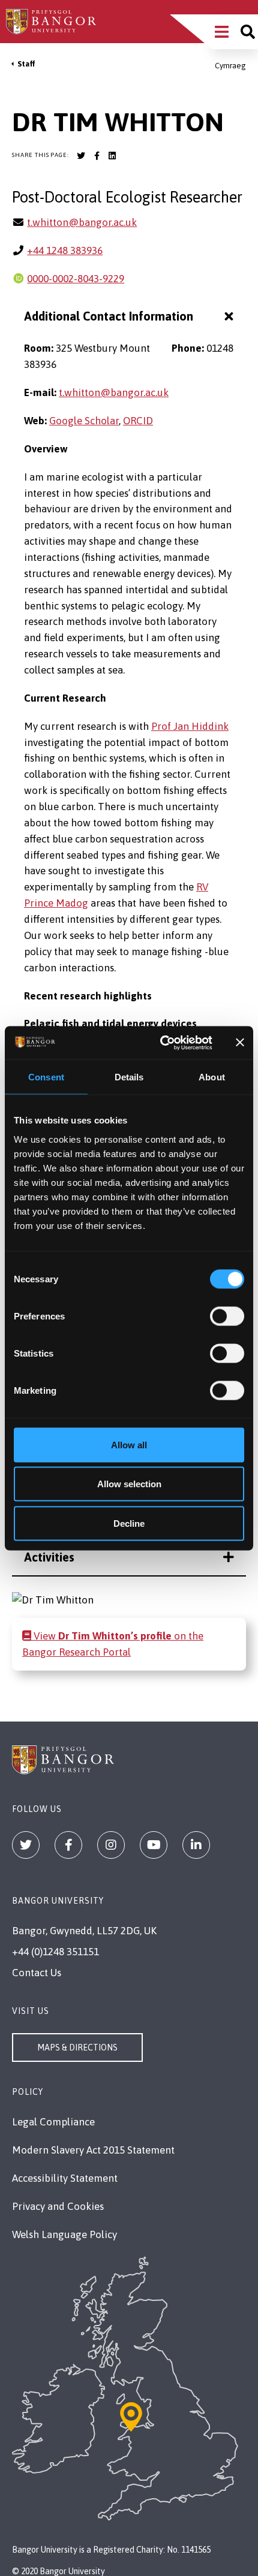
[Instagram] (111, 1845)
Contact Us (37, 1973)
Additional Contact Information (109, 316)
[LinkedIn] (196, 1845)
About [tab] (212, 1077)
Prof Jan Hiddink (190, 726)
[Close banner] (240, 1043)
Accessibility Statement (65, 2178)
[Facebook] (68, 1845)
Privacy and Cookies (58, 2206)
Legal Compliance (53, 2122)
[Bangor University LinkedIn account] (112, 156)
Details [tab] (129, 1077)
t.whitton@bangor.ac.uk (82, 222)
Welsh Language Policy (64, 2234)
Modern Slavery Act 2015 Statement (93, 2150)
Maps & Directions (77, 2047)
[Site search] (248, 32)
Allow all (129, 1444)
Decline (129, 1523)
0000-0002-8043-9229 (76, 279)
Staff (26, 64)
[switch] (227, 1316)
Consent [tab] (46, 1077)
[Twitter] (26, 1845)
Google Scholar (84, 421)
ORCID (138, 421)
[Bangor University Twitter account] (81, 156)
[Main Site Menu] (222, 32)
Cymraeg (230, 66)
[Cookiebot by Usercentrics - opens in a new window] (161, 1043)
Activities (49, 1557)
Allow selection (129, 1484)
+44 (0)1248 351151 (55, 1952)
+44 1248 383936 (65, 250)
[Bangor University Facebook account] (97, 156)
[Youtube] (154, 1845)
